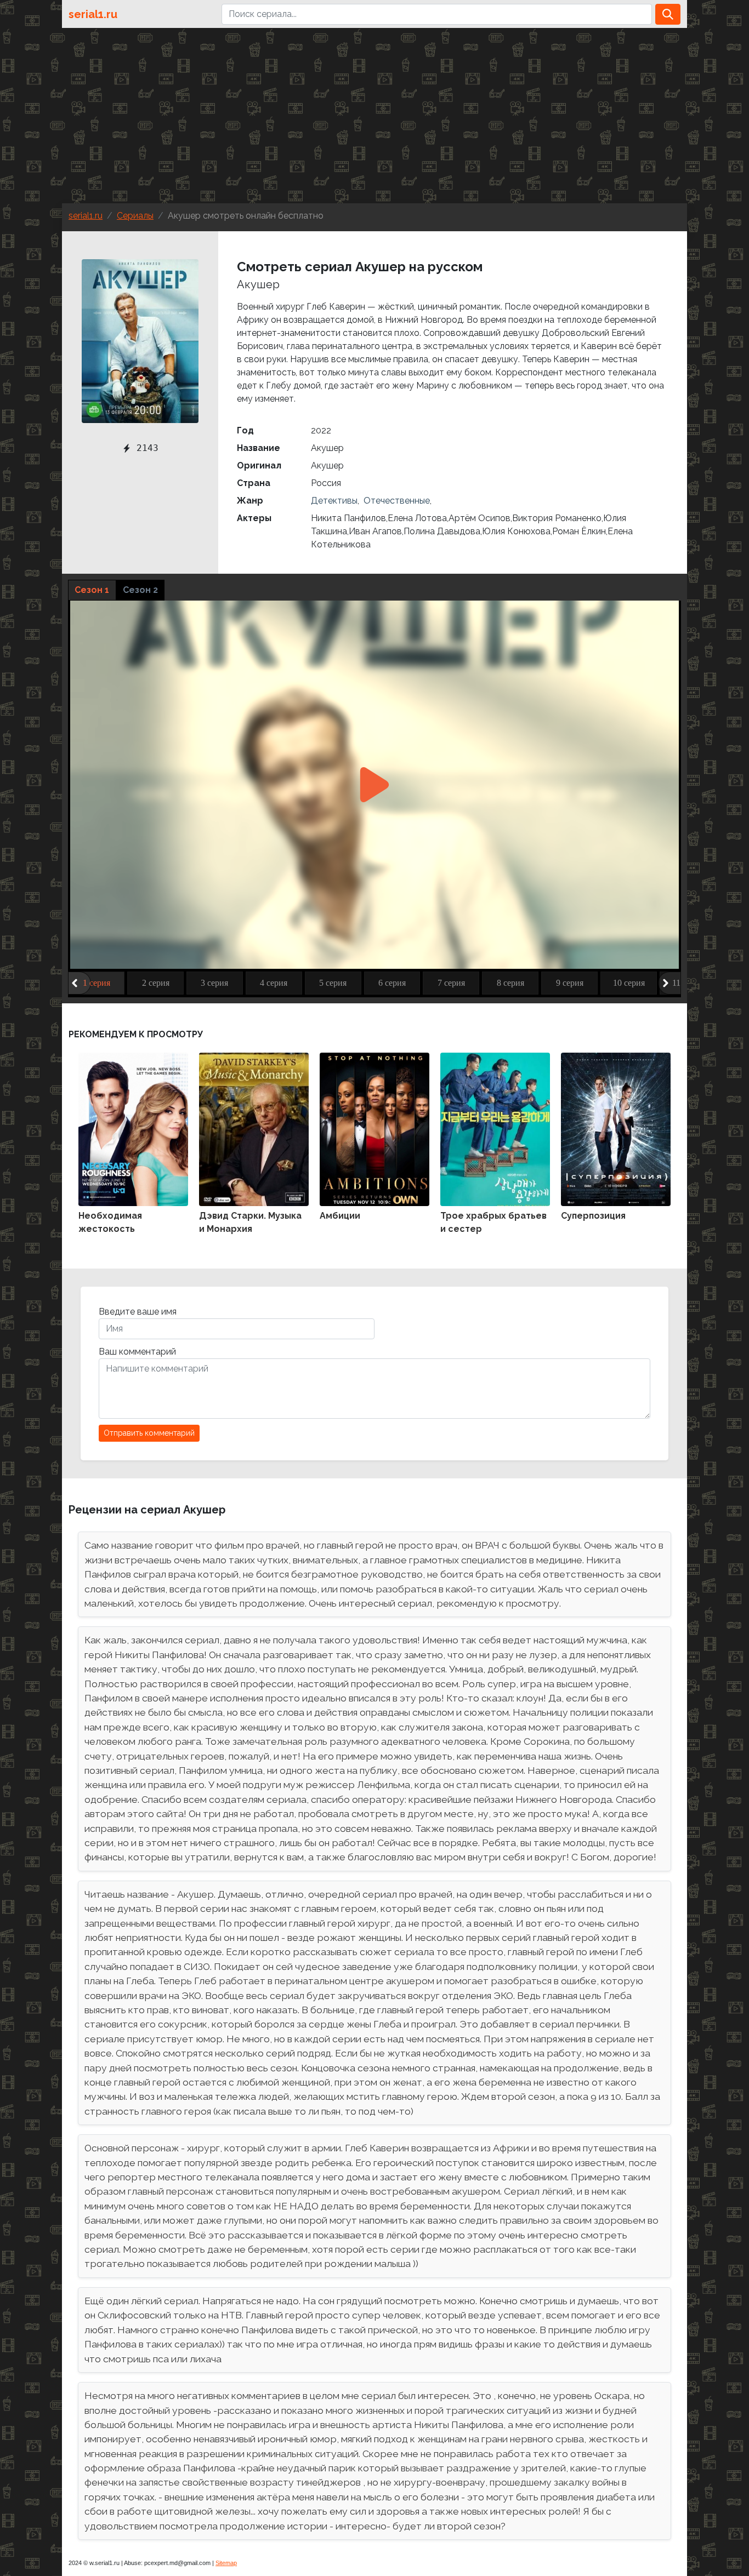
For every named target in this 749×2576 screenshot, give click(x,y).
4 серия (274, 983)
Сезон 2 (140, 590)
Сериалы (135, 216)
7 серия (451, 983)
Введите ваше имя (138, 1312)
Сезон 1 (92, 590)
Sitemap (226, 2563)
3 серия (214, 983)
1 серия (97, 983)
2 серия (156, 983)
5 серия (333, 983)
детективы (334, 501)
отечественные (396, 501)
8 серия (510, 983)
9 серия (570, 983)
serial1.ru (93, 14)
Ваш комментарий (137, 1352)
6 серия (392, 983)
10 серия (629, 983)
